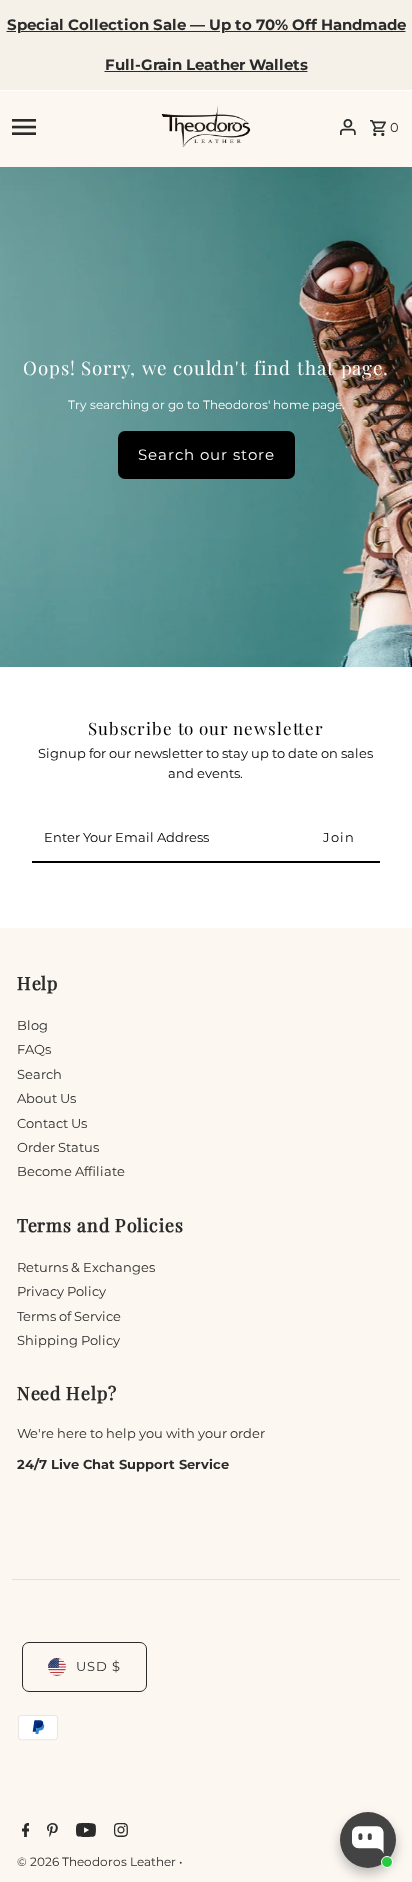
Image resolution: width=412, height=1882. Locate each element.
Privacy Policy (61, 1291)
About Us (46, 1098)
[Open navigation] (80, 127)
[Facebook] (23, 1832)
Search (39, 1074)
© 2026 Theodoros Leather (98, 1861)
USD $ (98, 1666)
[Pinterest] (50, 1832)
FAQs (34, 1049)
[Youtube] (83, 1832)
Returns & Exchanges (86, 1267)
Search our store (206, 454)
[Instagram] (118, 1832)
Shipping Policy (68, 1340)
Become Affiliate (71, 1171)
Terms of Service (69, 1316)
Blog (32, 1025)
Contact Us (52, 1123)
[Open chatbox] (368, 1840)
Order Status (58, 1147)
